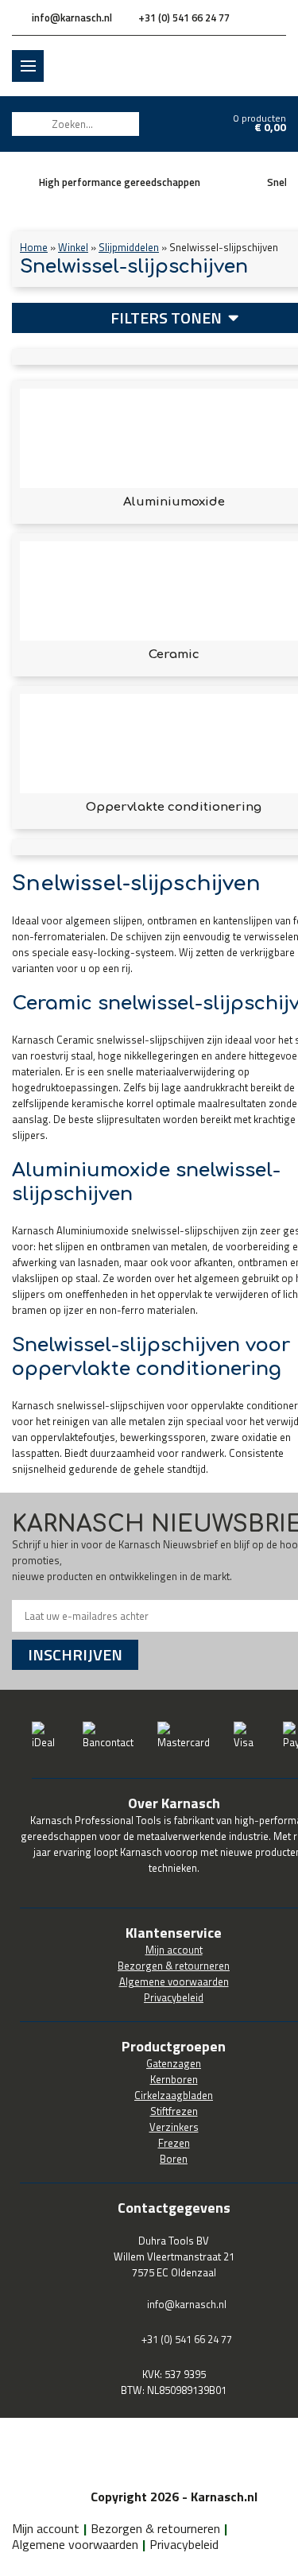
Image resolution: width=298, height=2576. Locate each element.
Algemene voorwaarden (75, 2544)
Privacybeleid (184, 2544)
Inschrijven (75, 1654)
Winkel (73, 247)
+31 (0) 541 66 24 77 (184, 17)
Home (34, 247)
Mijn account (46, 2528)
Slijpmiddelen (129, 247)
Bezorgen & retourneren (155, 2528)
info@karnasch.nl (72, 17)
